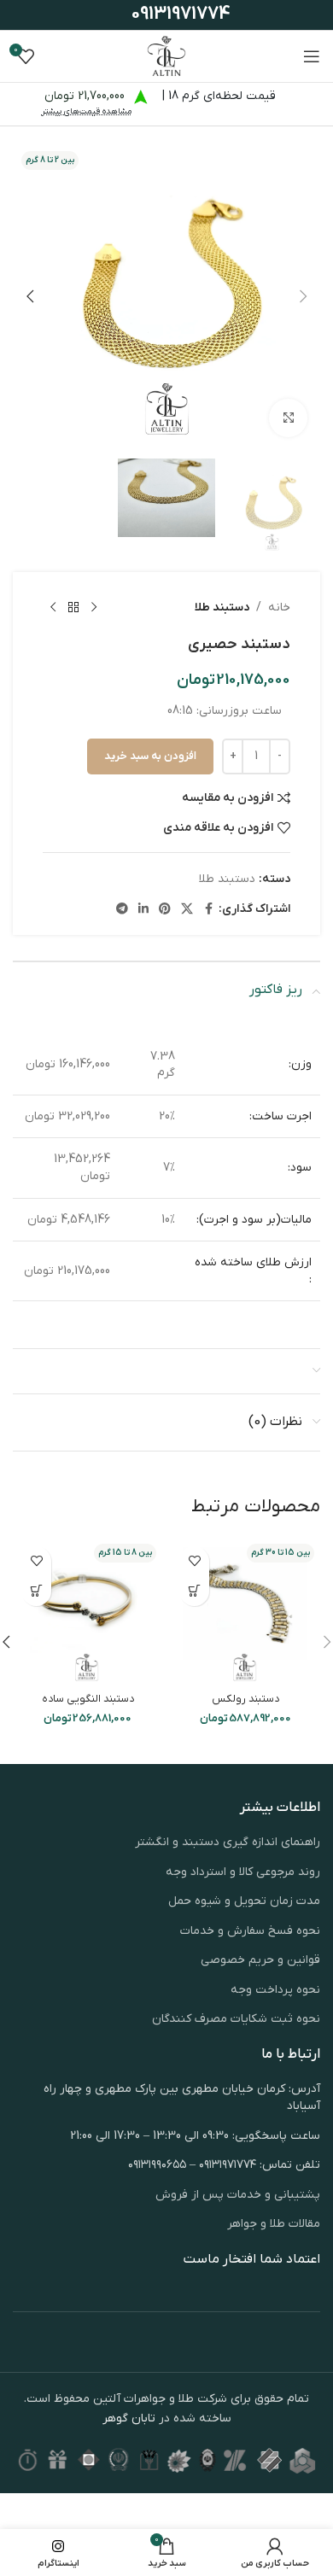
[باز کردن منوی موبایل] (312, 56)
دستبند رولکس (245, 1699)
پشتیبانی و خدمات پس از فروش (238, 2195)
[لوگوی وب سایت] (166, 56)
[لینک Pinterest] (165, 910)
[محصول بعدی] (53, 608)
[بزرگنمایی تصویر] (288, 418)
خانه (279, 607)
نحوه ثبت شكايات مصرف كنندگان (236, 2019)
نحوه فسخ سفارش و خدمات (250, 1931)
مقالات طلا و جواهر (274, 2224)
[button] (303, 296)
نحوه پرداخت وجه (275, 1990)
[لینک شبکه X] (187, 910)
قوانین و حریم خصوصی (260, 1960)
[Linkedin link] (143, 910)
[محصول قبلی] (94, 608)
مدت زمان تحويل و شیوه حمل (244, 1901)
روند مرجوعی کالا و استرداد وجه (243, 1872)
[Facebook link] (208, 910)
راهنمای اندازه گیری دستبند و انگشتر (228, 1842)
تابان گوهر (129, 2418)
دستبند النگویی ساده (88, 1699)
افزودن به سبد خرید (150, 756)
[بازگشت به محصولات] (73, 608)
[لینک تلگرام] (122, 910)
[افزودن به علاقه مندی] (194, 1561)
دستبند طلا (222, 607)
